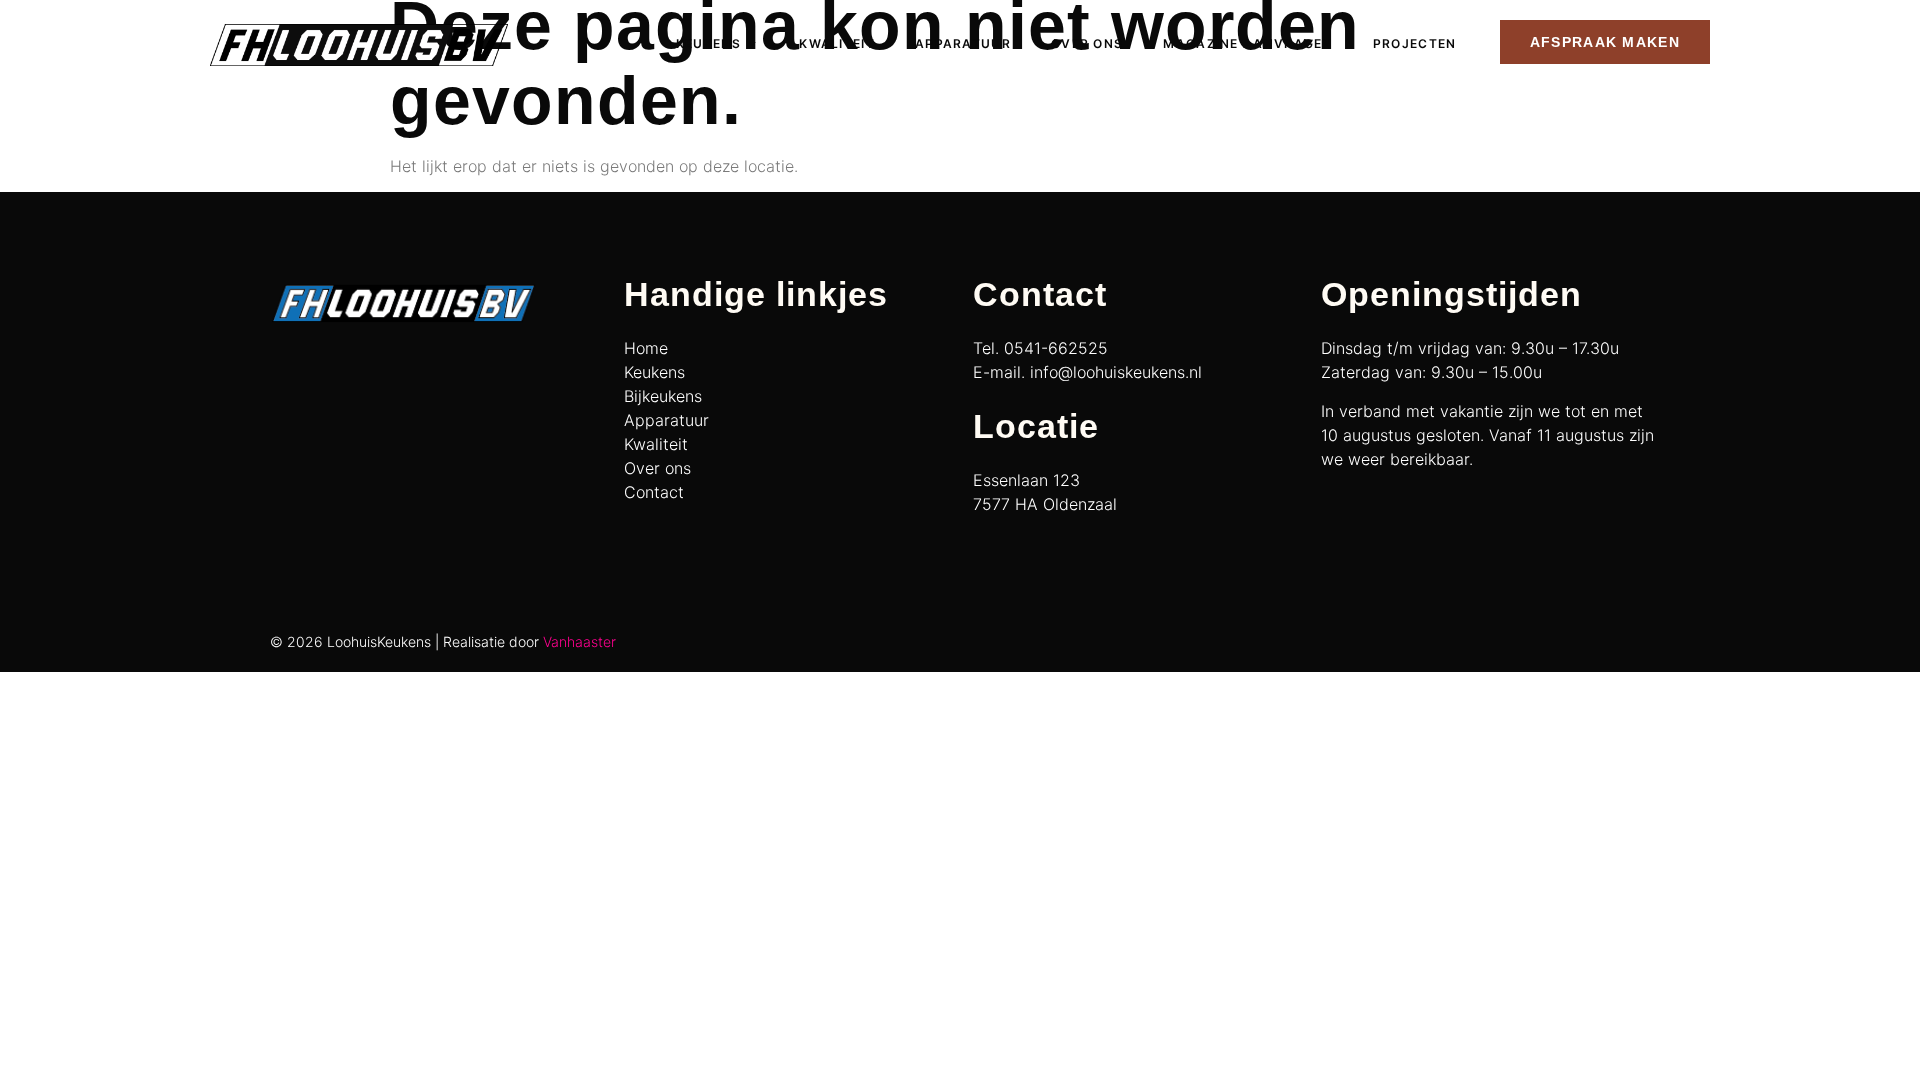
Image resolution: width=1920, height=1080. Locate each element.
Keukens (708, 43)
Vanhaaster (579, 641)
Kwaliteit (837, 43)
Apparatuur (963, 43)
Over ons (1087, 43)
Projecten (1415, 43)
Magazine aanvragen (1247, 43)
